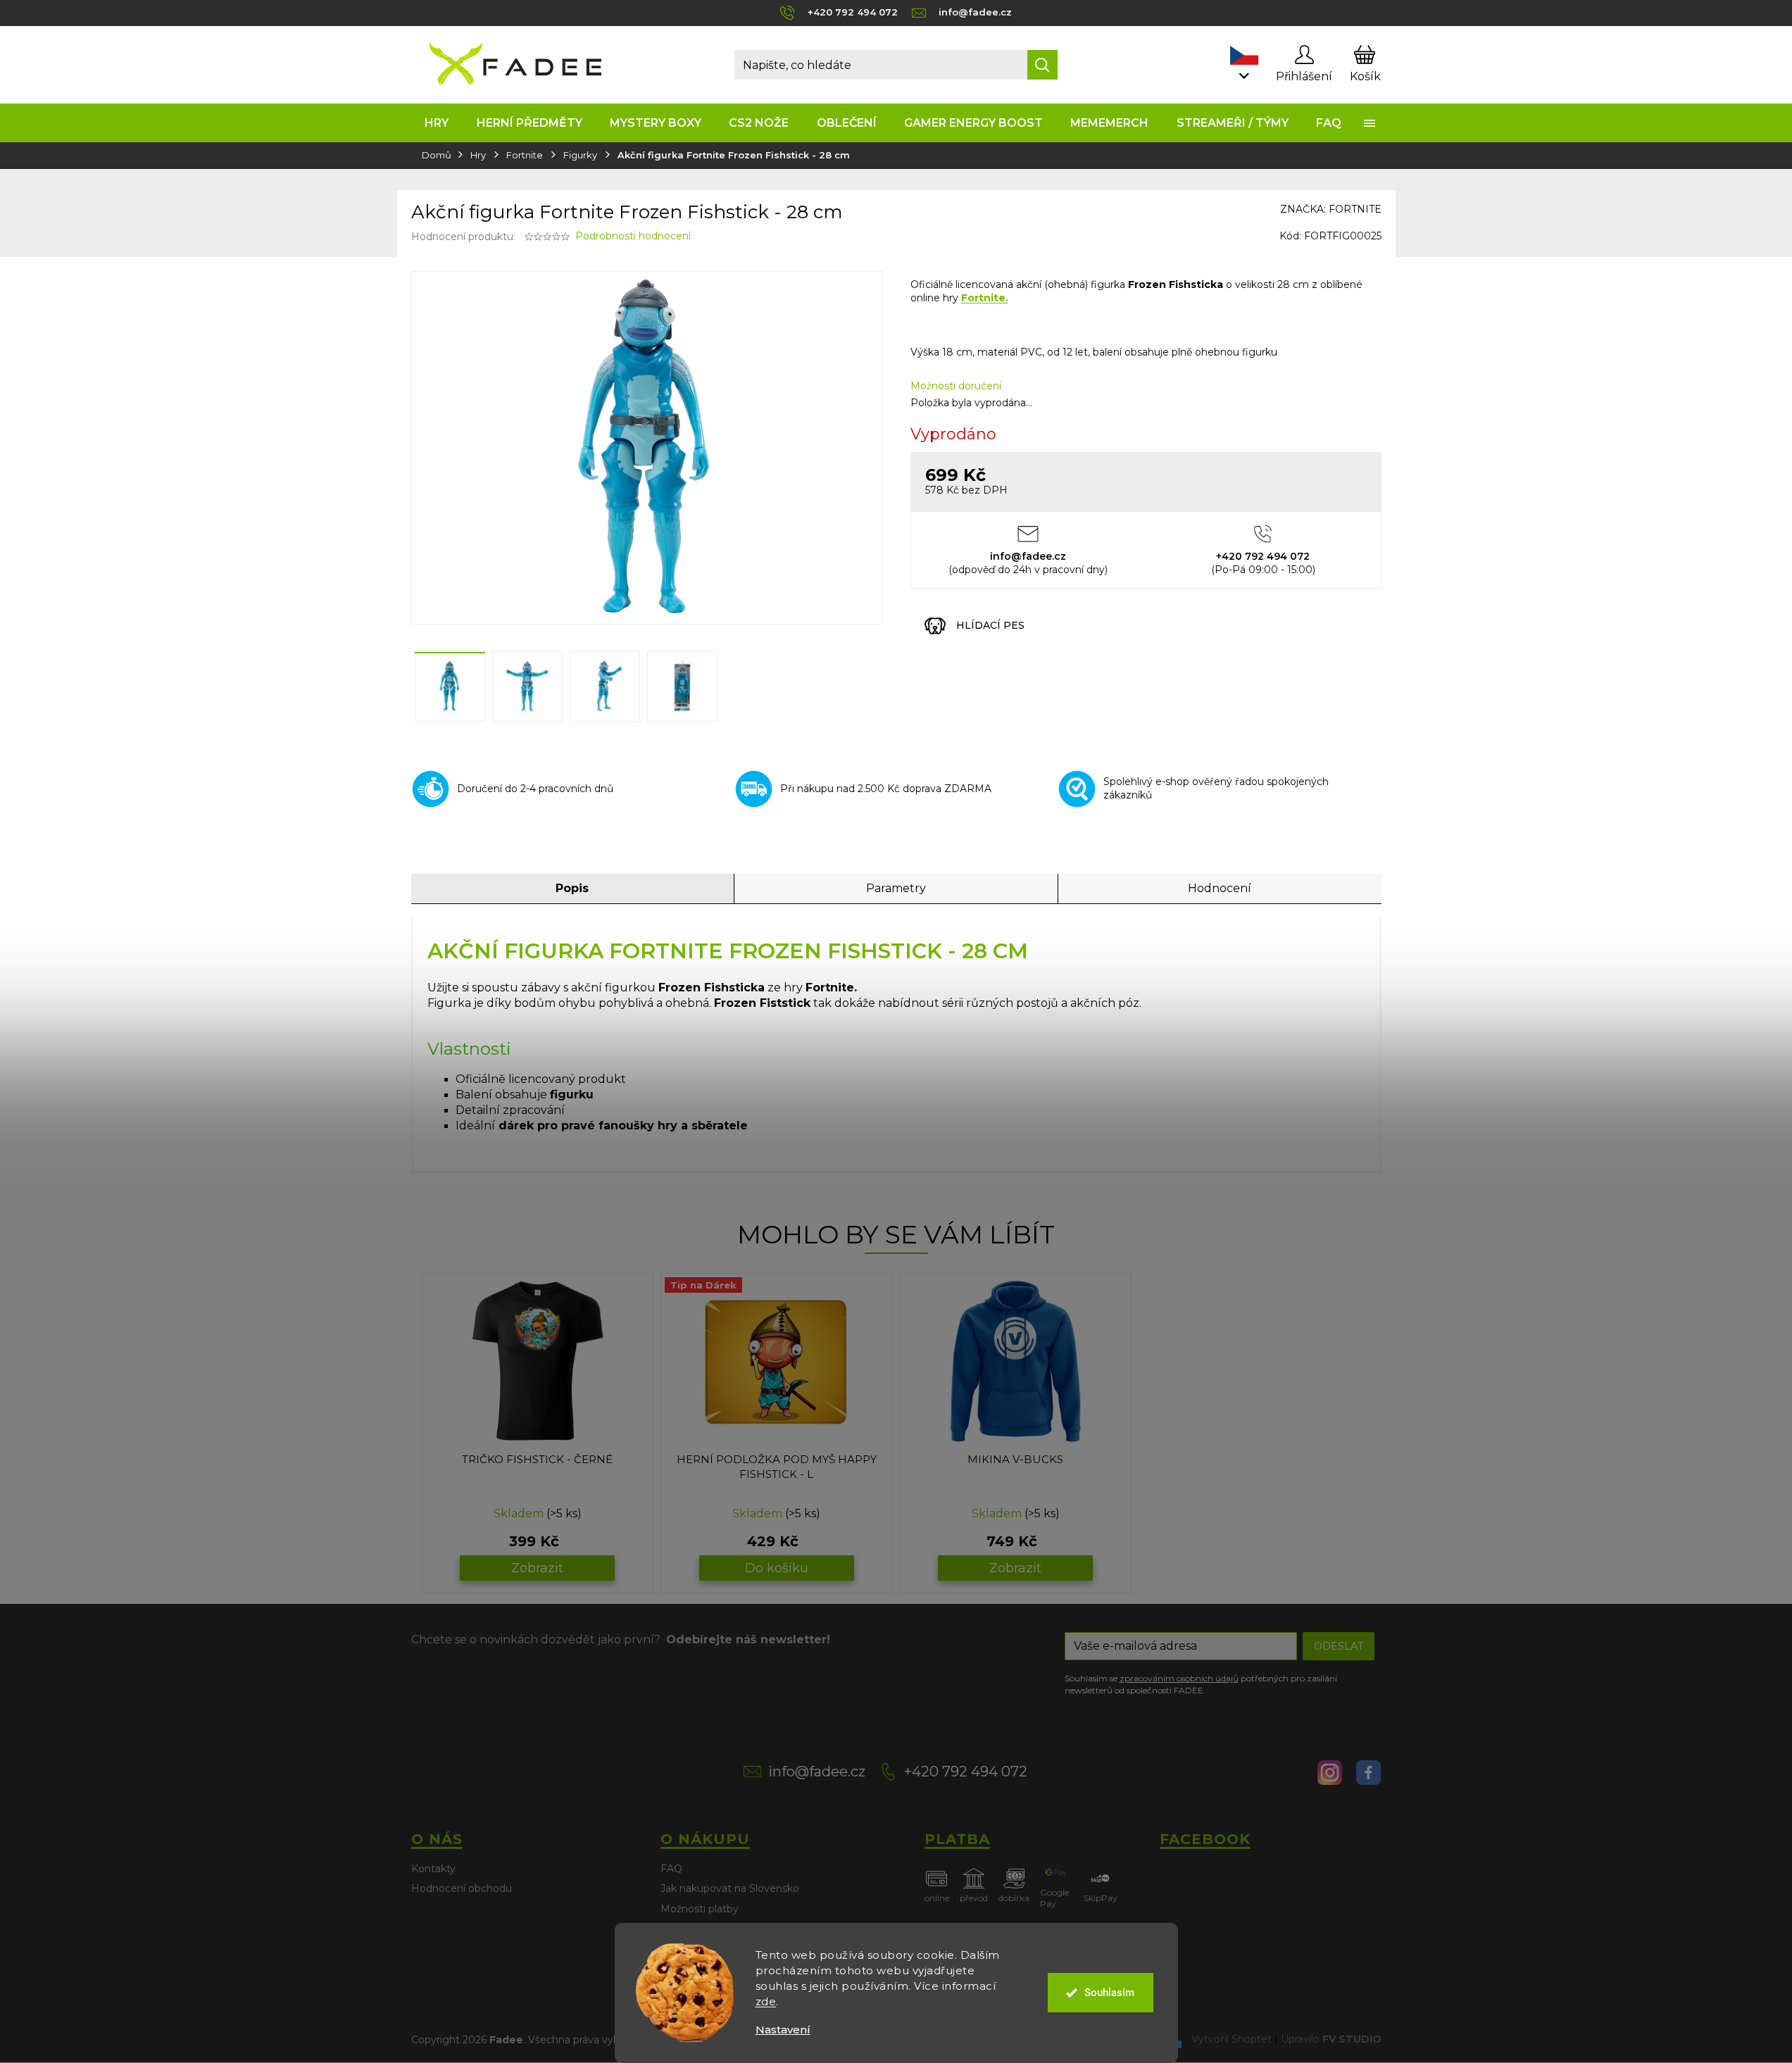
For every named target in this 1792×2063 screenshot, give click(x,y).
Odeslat (1339, 1646)
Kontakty (433, 1869)
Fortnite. (985, 298)
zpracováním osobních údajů (1179, 1678)
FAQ (671, 1869)
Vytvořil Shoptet (1232, 2039)
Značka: (1331, 209)
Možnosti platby (700, 1909)
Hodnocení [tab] (1220, 888)
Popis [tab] (572, 888)
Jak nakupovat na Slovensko (730, 1888)
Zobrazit (537, 1568)
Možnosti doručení (956, 386)
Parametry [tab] (896, 888)
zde (766, 2001)
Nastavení (783, 2030)
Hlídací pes (990, 625)
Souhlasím (1109, 1993)
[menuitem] (437, 123)
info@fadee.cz (817, 1772)
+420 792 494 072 (966, 1772)
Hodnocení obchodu (462, 1888)
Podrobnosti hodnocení (633, 236)
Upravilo (1331, 2039)
